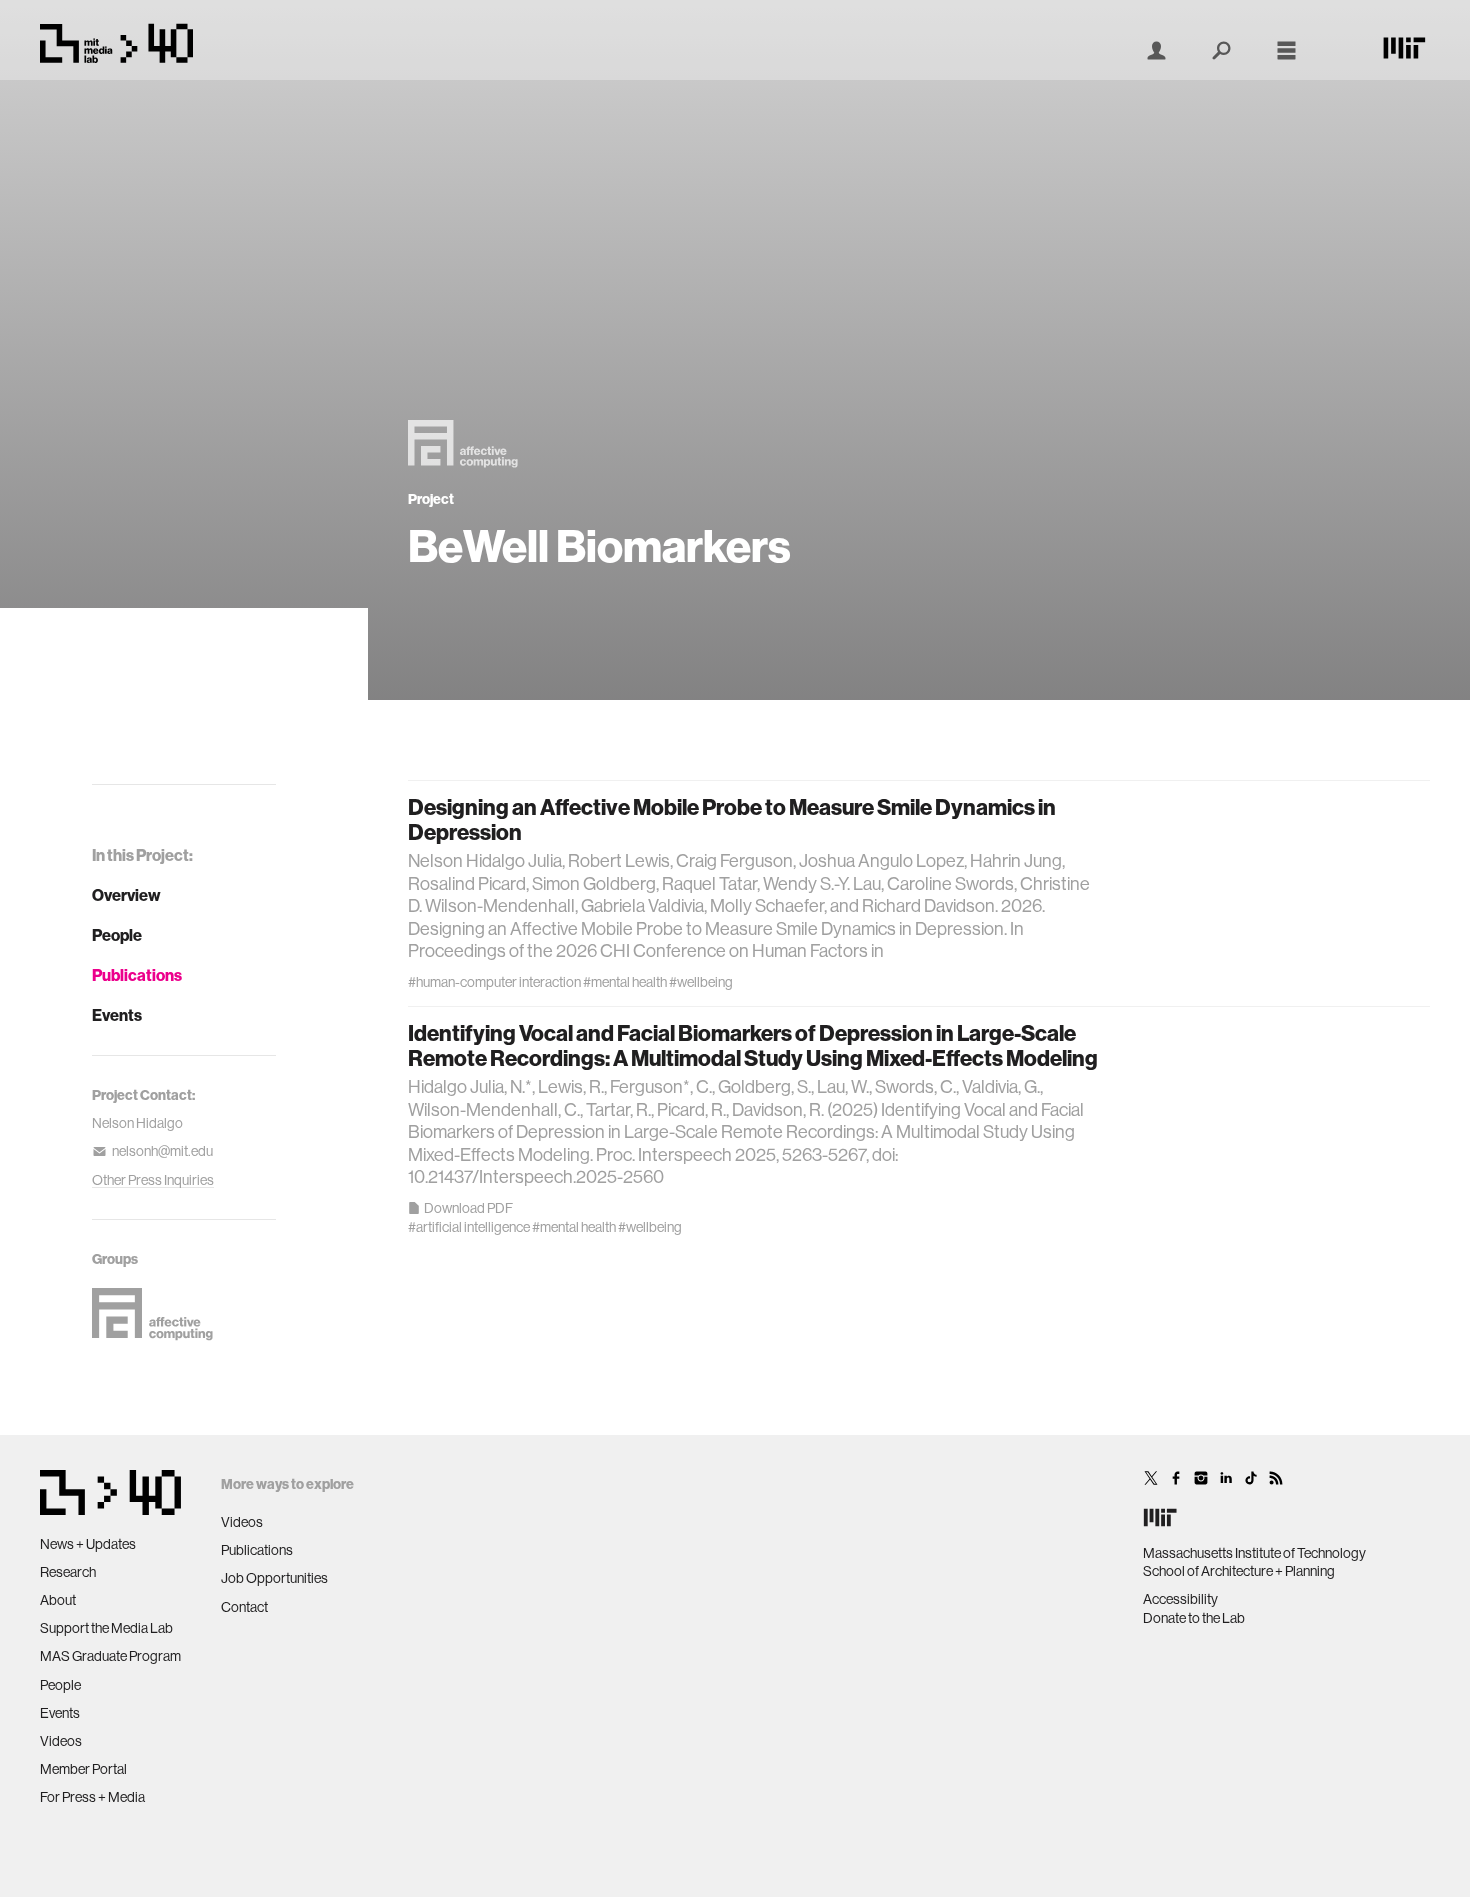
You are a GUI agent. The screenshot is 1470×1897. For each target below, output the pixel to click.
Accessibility (1180, 1599)
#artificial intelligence (469, 1227)
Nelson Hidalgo (137, 1123)
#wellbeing (701, 982)
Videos (61, 1741)
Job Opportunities (274, 1578)
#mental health (625, 982)
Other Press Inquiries (153, 1180)
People (117, 935)
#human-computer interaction (494, 982)
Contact (244, 1607)
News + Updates (88, 1544)
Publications (137, 975)
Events (117, 1015)
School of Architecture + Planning (1239, 1571)
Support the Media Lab (106, 1628)
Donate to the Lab (1194, 1618)
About (58, 1600)
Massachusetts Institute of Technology (1254, 1553)
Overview (126, 895)
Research (68, 1572)
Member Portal (83, 1769)
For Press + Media (92, 1797)
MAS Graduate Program (110, 1656)
